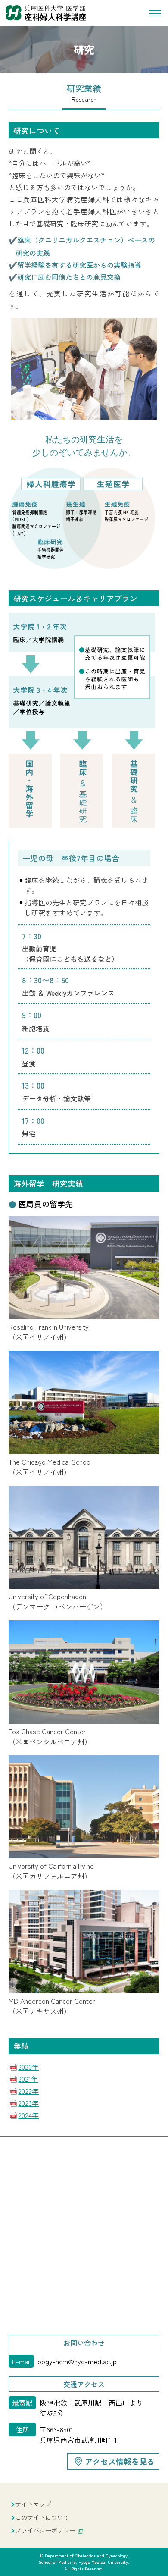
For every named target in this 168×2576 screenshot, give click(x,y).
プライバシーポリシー (45, 2530)
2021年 (28, 2079)
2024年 (28, 2115)
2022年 (28, 2091)
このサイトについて (42, 2517)
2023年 (28, 2103)
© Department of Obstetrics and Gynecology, (84, 2562)
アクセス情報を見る (120, 2461)
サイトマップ (33, 2504)
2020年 (28, 2067)
